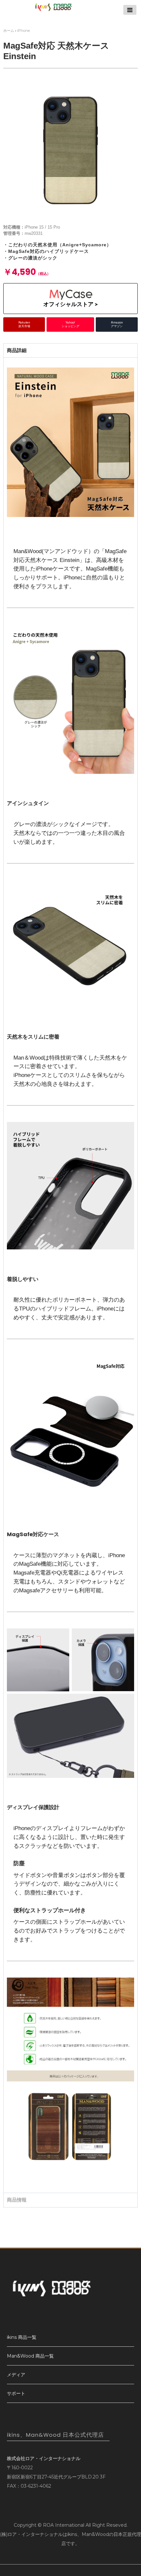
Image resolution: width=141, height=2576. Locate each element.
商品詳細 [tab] (17, 350)
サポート (16, 2393)
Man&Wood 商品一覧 (30, 2356)
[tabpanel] (70, 1275)
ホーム (9, 31)
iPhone (23, 31)
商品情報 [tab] (17, 2200)
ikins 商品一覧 (22, 2337)
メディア (16, 2375)
